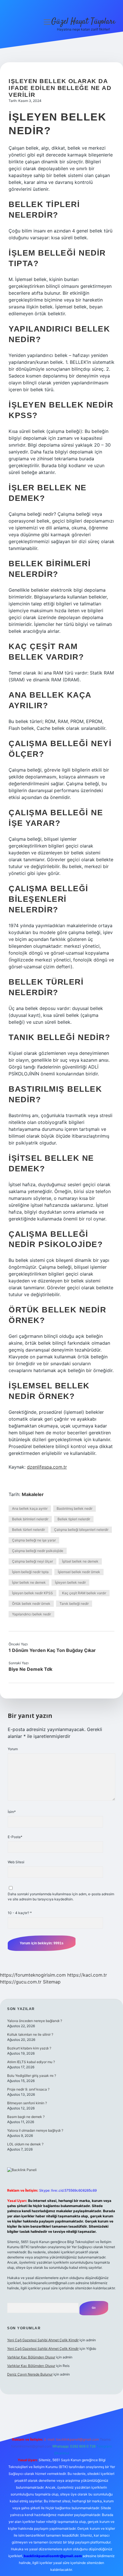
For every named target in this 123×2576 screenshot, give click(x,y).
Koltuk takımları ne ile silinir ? (30, 2034)
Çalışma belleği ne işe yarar (34, 1540)
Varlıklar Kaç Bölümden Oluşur (31, 2357)
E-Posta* (15, 1837)
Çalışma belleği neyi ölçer (32, 1561)
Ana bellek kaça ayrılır (30, 1508)
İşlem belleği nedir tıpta (30, 1572)
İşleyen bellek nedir (70, 1582)
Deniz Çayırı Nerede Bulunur (30, 2374)
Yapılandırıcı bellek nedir (31, 1614)
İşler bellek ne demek (29, 1582)
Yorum (13, 1749)
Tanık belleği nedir (74, 1604)
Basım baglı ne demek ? (26, 2117)
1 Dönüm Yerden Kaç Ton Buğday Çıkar (52, 1650)
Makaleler (33, 1494)
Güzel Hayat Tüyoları (83, 22)
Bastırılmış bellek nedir (75, 1508)
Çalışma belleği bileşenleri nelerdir (81, 1530)
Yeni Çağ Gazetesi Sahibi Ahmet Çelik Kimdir (43, 2340)
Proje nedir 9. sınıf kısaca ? (28, 2089)
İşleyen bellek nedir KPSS (32, 1593)
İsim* (12, 1812)
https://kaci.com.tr (87, 1975)
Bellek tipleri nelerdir (74, 1519)
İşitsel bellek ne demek (80, 1561)
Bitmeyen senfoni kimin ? (27, 2103)
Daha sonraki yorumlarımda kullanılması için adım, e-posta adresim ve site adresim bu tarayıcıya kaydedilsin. (61, 1897)
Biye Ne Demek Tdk (30, 1669)
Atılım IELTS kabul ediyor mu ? (31, 2062)
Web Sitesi (16, 1862)
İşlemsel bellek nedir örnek (79, 1572)
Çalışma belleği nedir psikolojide (38, 1551)
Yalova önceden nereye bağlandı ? (35, 2021)
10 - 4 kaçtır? (20, 1913)
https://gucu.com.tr (21, 1982)
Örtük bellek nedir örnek (31, 1604)
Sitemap (52, 1982)
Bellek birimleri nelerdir (30, 1519)
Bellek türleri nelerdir (28, 1530)
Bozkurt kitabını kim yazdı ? (29, 2048)
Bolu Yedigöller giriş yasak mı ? (32, 2076)
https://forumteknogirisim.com (33, 1975)
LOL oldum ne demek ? (25, 2144)
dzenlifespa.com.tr (47, 1467)
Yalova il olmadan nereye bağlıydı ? (35, 2130)
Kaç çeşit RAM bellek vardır (84, 1593)
